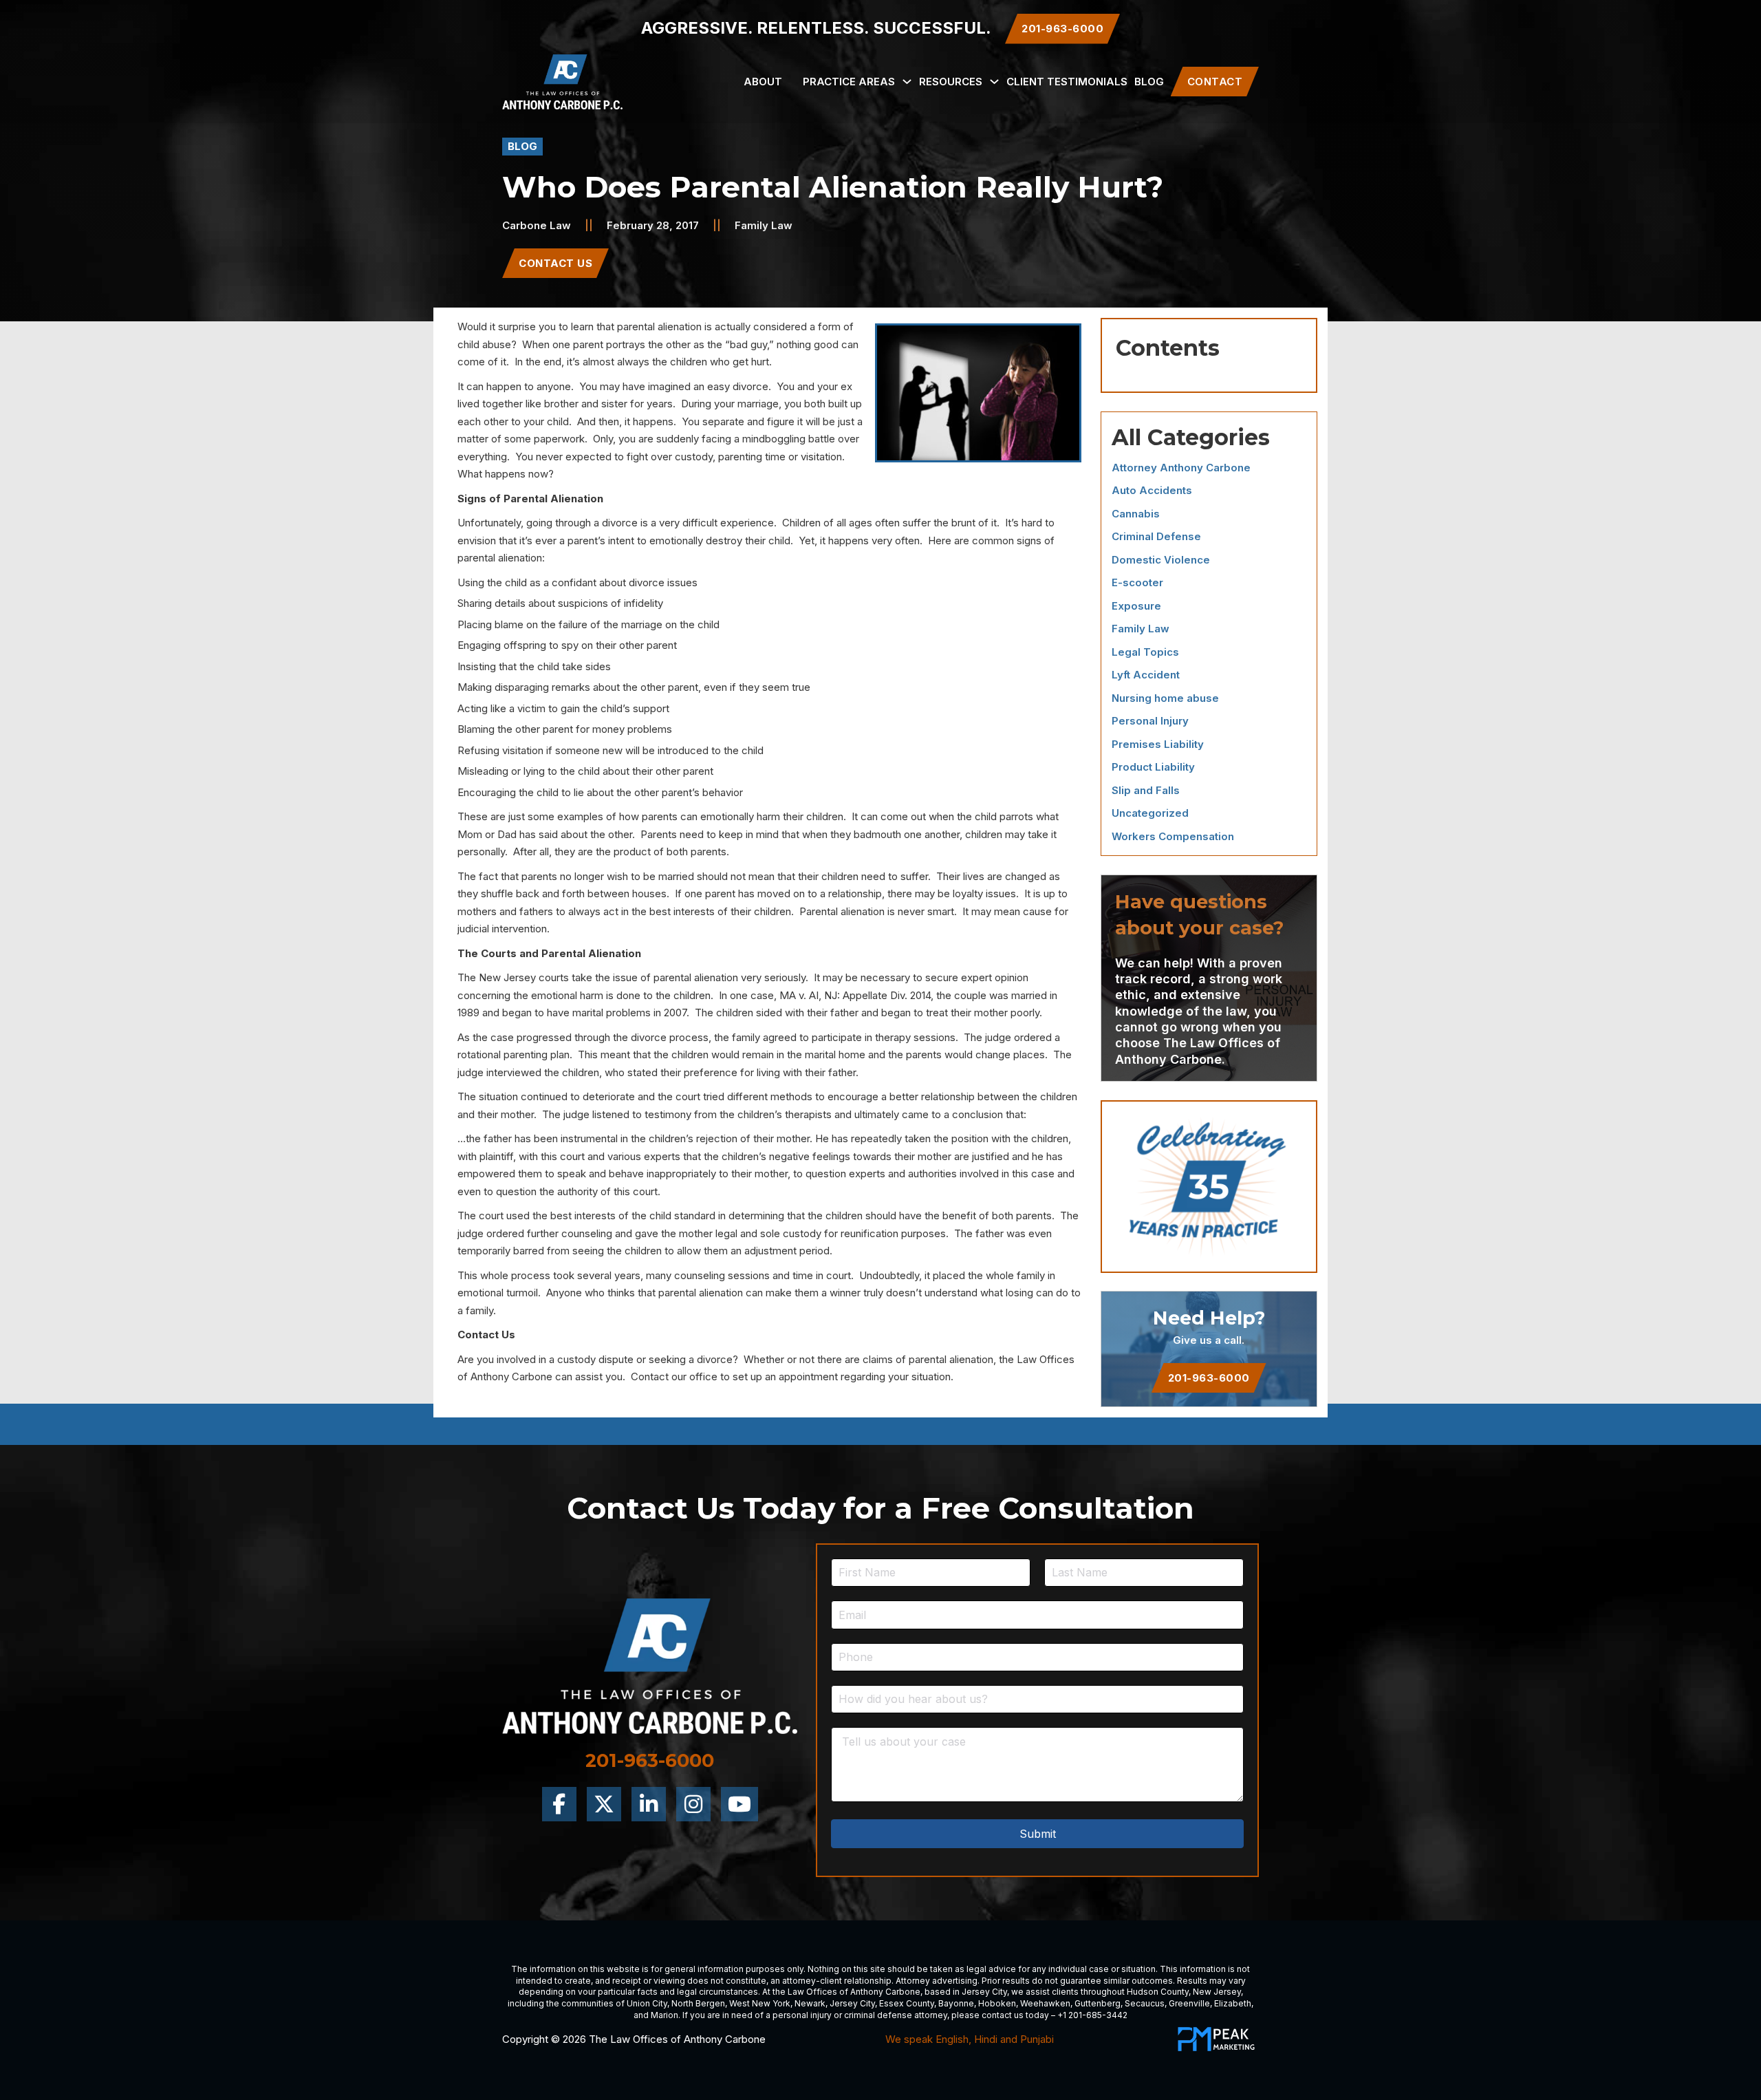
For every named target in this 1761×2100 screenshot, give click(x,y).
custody (694, 457)
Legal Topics (1145, 652)
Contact (1215, 82)
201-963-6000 (1209, 1378)
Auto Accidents (1152, 490)
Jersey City (984, 1992)
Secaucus (1145, 2003)
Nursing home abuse (1165, 698)
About (763, 82)
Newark (810, 2003)
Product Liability (1153, 767)
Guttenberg (1098, 2003)
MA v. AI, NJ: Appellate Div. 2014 (855, 995)
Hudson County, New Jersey (1184, 1992)
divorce (750, 386)
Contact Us (555, 263)
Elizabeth (1233, 2003)
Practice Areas (849, 82)
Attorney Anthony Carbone (1181, 468)
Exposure (1136, 606)
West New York (760, 2003)
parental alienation (659, 326)
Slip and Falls (1146, 790)
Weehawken (1045, 2003)
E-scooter (1137, 582)
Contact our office (674, 1376)
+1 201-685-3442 (1092, 2015)
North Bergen (698, 2003)
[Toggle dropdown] (907, 82)
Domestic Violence (1161, 560)
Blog (1149, 82)
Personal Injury (1150, 721)
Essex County (907, 2003)
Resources (951, 82)
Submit (1038, 1834)
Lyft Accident (1146, 675)
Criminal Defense (1156, 536)
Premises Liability (1158, 744)
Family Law (764, 225)
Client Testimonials (1067, 82)
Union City (647, 2003)
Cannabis (1136, 514)
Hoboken (997, 2003)
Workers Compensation (1173, 836)
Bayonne (956, 2003)
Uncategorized (1150, 813)
